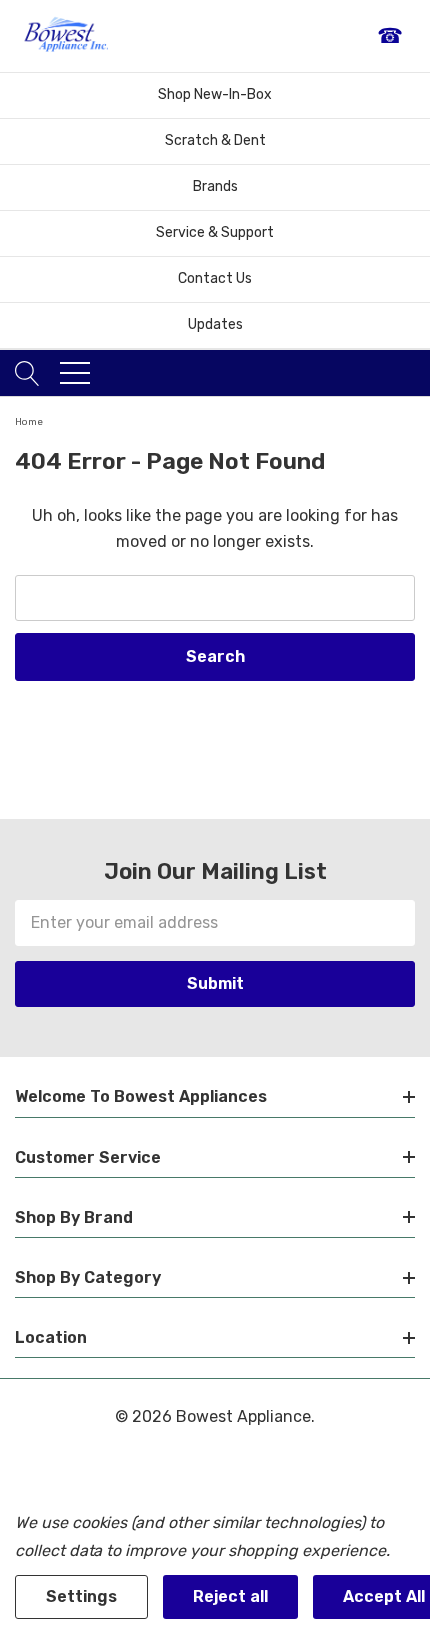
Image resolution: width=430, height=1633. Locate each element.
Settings (81, 1596)
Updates (215, 324)
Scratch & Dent (215, 140)
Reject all (230, 1596)
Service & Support (215, 232)
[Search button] (27, 373)
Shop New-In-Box (215, 94)
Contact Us (215, 278)
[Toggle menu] (75, 373)
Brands (215, 186)
